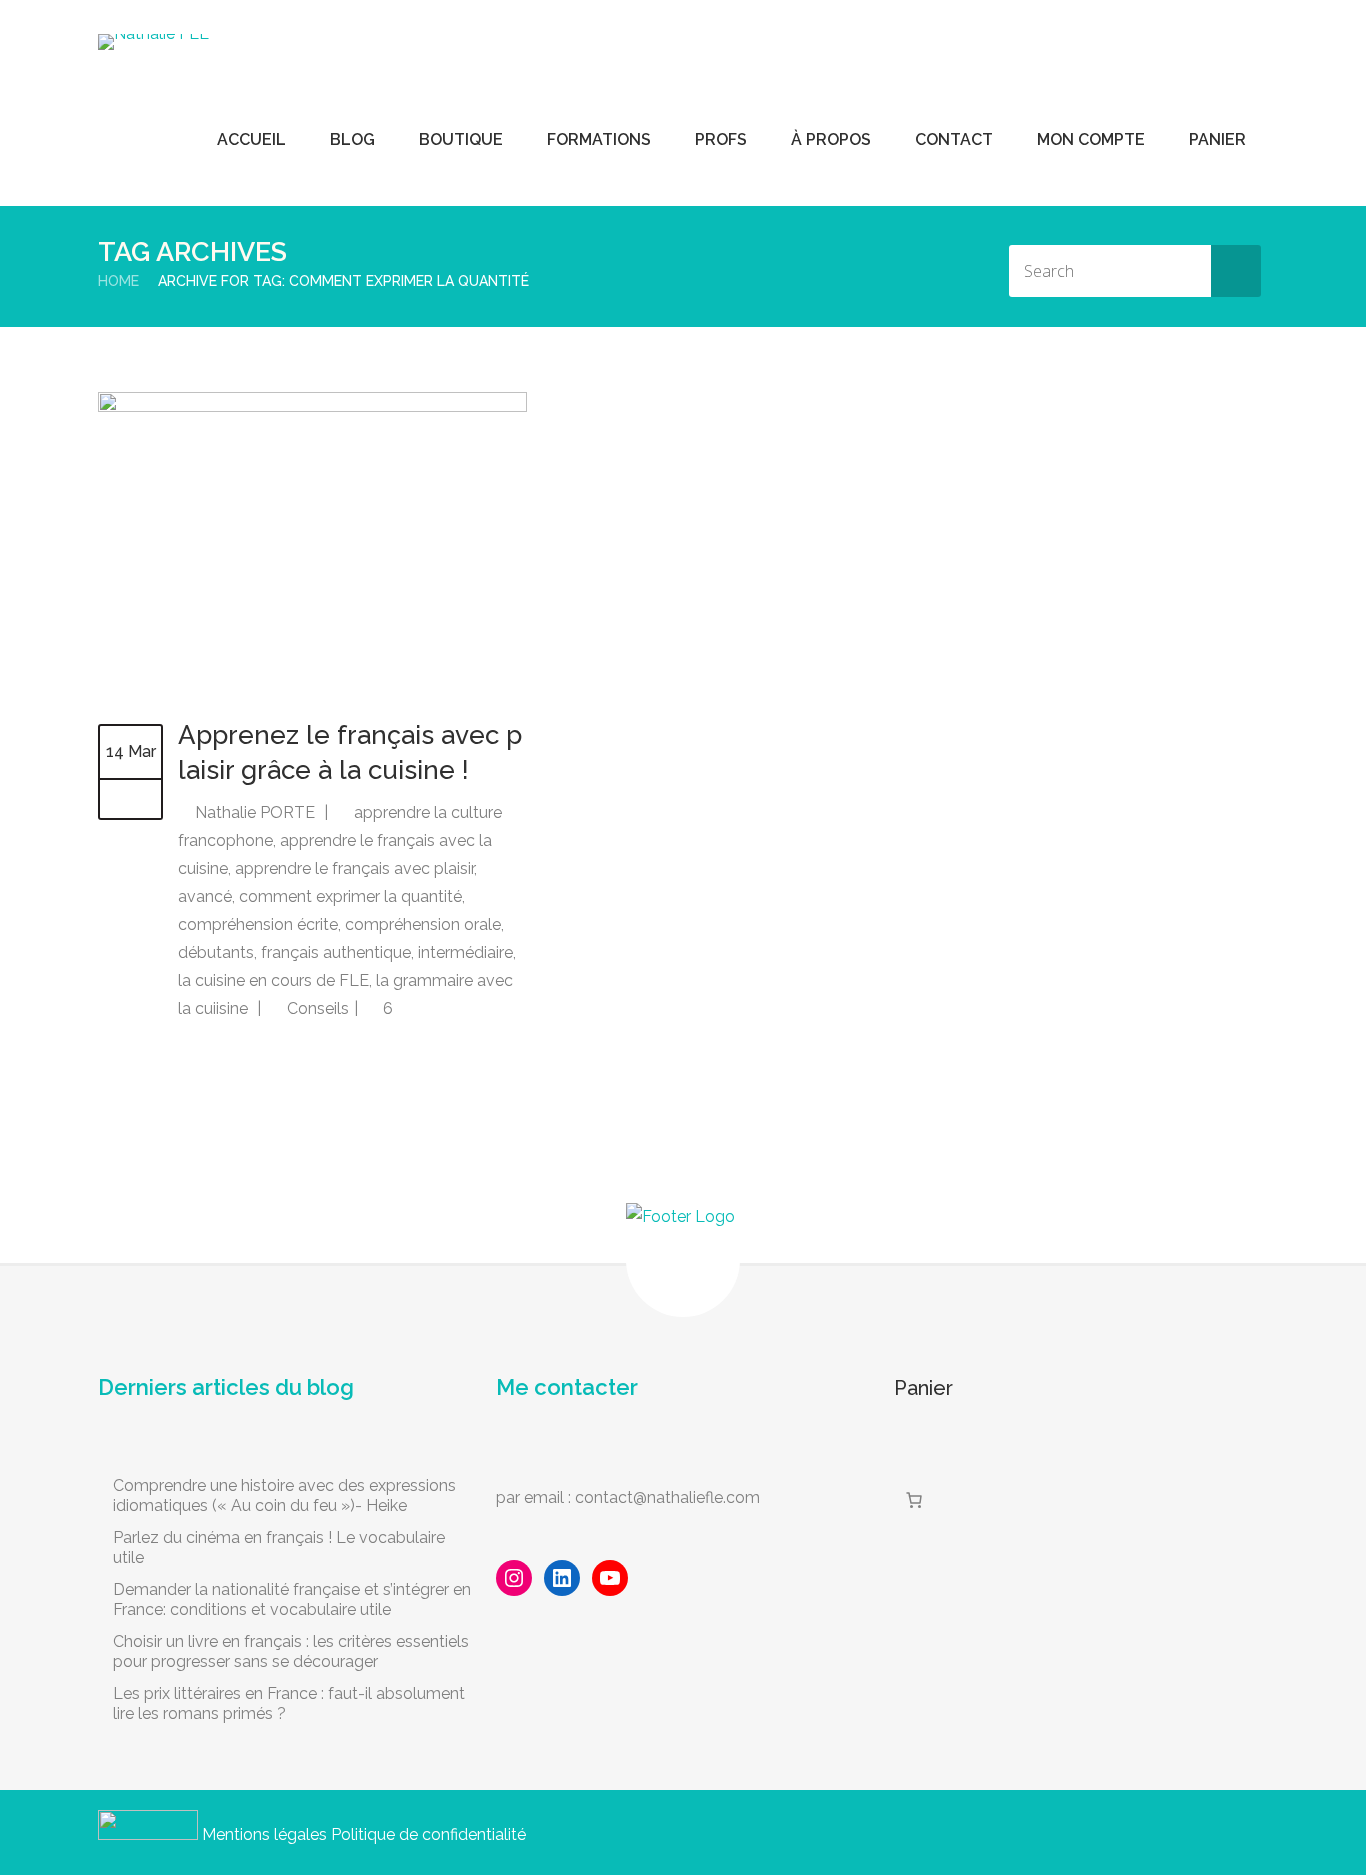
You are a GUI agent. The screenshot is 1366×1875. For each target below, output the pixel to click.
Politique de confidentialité (428, 1834)
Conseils (318, 1008)
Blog (352, 139)
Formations (599, 139)
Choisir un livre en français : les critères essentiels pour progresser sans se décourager (291, 1651)
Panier (1217, 139)
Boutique (461, 139)
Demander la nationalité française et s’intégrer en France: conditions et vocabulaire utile (292, 1599)
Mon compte (1091, 139)
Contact (954, 139)
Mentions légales (264, 1834)
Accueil (251, 139)
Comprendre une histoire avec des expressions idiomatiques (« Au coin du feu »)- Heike (284, 1495)
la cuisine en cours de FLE (273, 980)
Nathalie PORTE (255, 812)
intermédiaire (465, 952)
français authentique (336, 952)
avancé (205, 896)
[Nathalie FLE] (153, 42)
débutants (216, 952)
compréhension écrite (258, 924)
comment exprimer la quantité (350, 896)
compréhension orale (423, 924)
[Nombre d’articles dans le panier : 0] (914, 1500)
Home (118, 281)
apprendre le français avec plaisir (354, 868)
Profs (721, 139)
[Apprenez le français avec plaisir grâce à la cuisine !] (312, 406)
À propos (831, 139)
